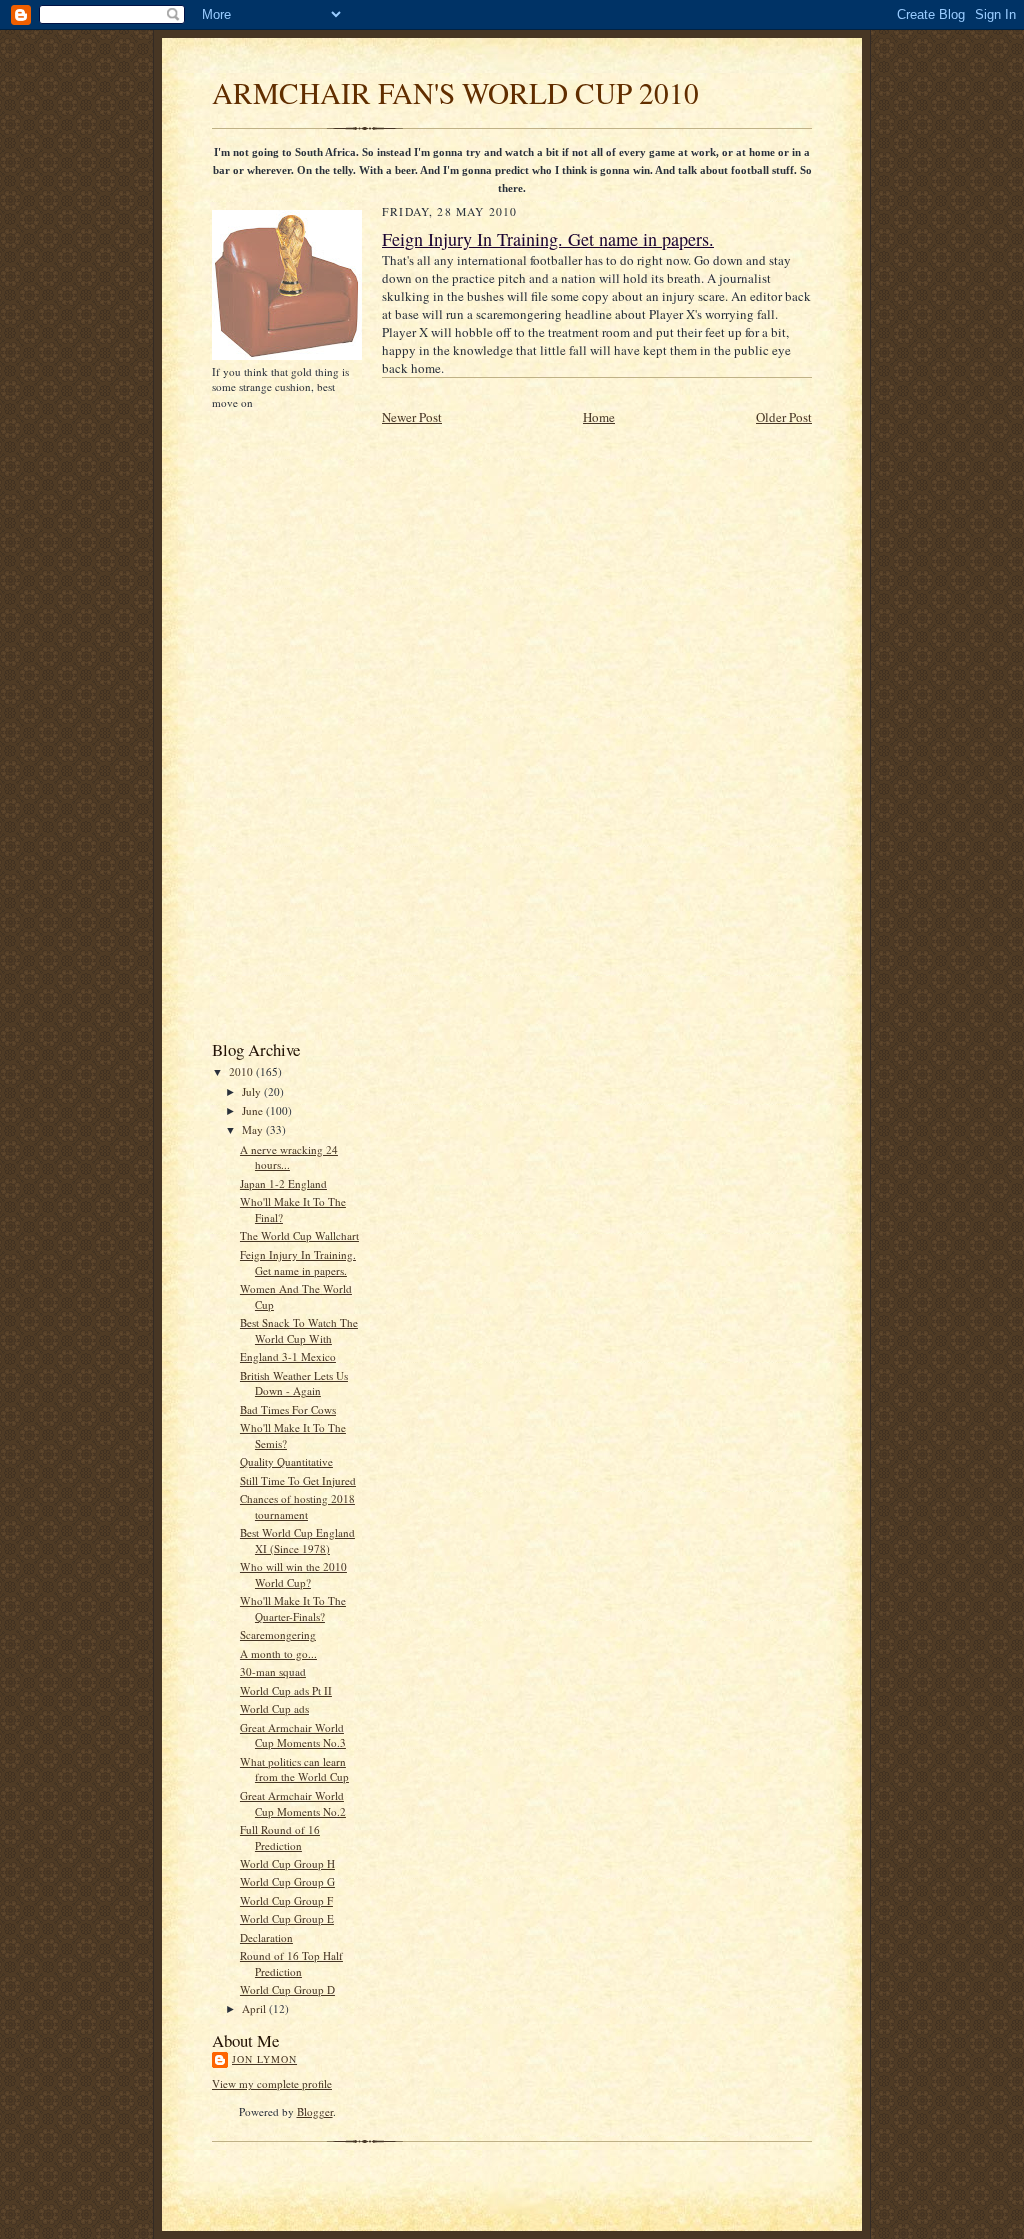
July (253, 1091)
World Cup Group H (287, 1863)
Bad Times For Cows (288, 1409)
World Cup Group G (287, 1881)
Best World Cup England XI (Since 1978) (297, 1540)
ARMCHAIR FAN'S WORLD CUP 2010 (455, 92)
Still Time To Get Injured (298, 1480)
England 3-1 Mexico (288, 1356)
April (255, 2008)
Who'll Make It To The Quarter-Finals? (293, 1608)
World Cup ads (274, 1708)
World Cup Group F (286, 1900)
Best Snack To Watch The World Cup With (299, 1330)
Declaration (266, 1937)
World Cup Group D (287, 1989)
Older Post (784, 417)
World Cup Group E (287, 1918)
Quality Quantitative (286, 1461)
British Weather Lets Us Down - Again (294, 1383)
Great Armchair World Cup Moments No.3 (293, 1735)
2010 (242, 1071)
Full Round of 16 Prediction (280, 1837)
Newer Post (412, 417)
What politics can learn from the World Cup (294, 1769)
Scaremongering (278, 1634)
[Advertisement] (272, 723)
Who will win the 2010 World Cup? (293, 1574)
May (254, 1129)
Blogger (315, 2111)
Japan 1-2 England (283, 1183)
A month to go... (278, 1653)
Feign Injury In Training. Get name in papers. (298, 1262)
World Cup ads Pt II (286, 1690)
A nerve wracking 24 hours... (289, 1157)
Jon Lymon (264, 2059)
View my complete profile (272, 2083)
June (254, 1110)
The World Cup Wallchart (299, 1235)
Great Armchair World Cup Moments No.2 (293, 1803)
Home (599, 417)
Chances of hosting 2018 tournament (297, 1506)
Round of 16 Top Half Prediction (291, 1963)
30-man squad (273, 1671)
